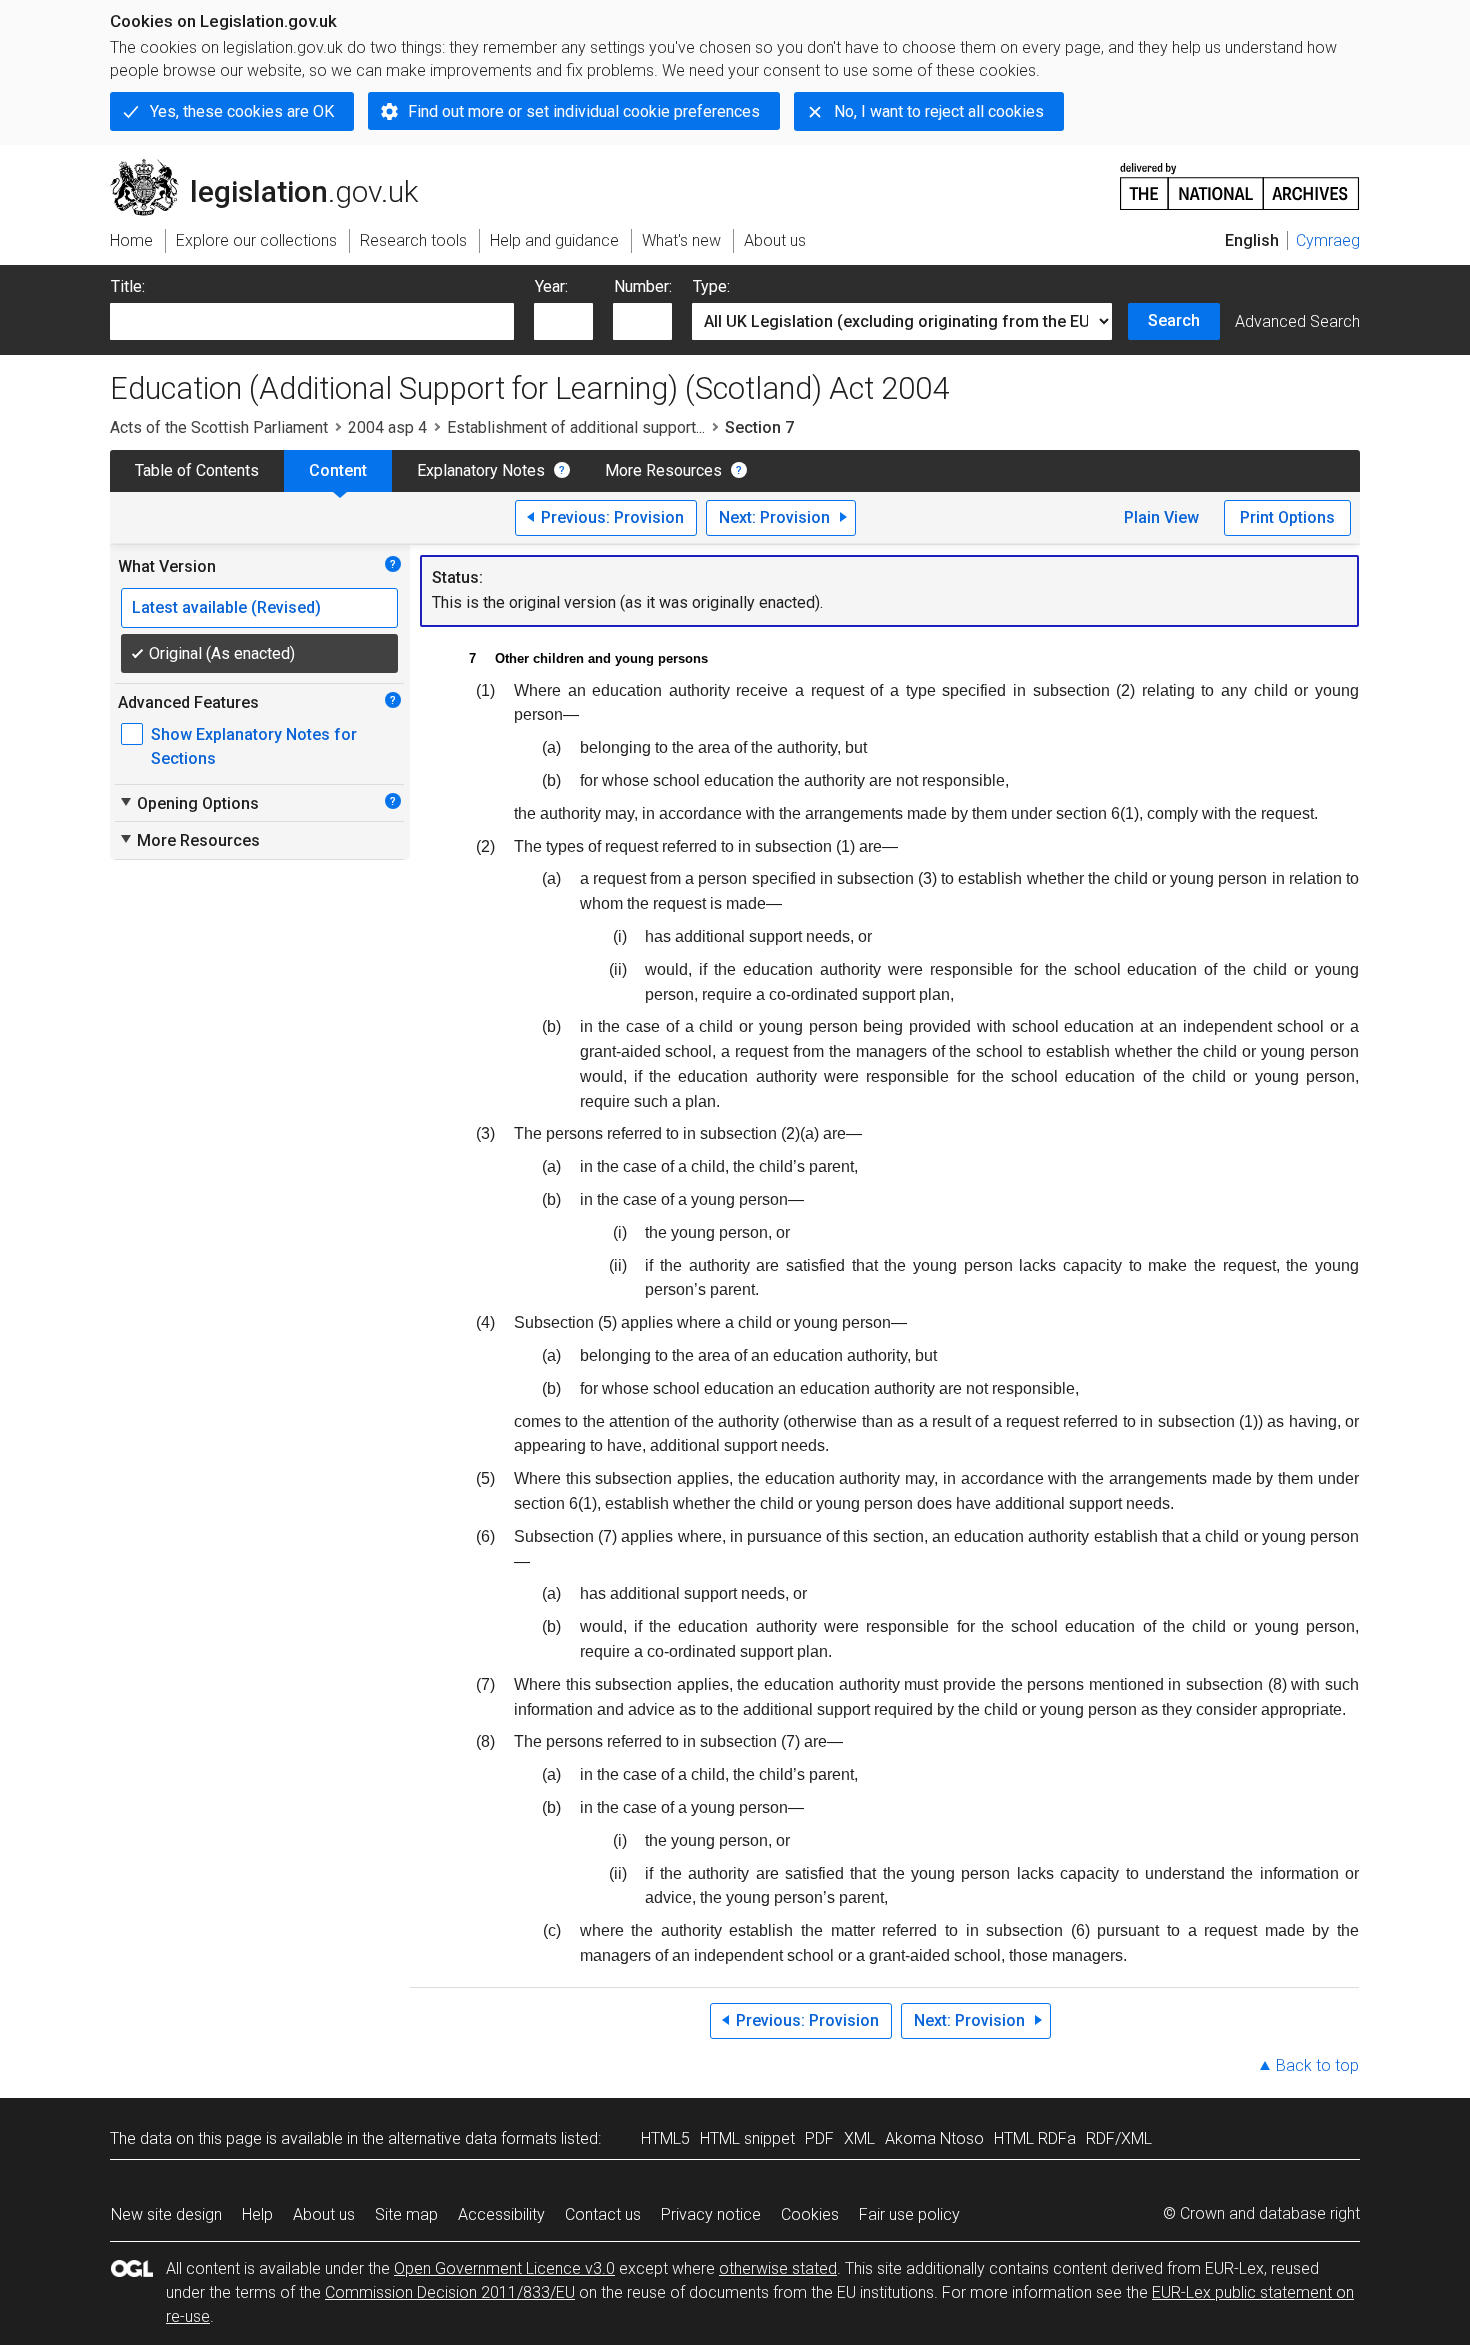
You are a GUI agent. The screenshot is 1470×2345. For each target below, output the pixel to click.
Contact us (603, 2214)
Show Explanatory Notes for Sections (254, 746)
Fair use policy (909, 2214)
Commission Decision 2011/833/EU (450, 2292)
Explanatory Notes (481, 470)
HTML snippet (747, 2138)
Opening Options (188, 803)
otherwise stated (778, 2268)
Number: (643, 286)
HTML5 (665, 2138)
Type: (711, 286)
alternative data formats (472, 2138)
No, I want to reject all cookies (939, 111)
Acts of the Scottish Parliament (219, 427)
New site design (166, 2214)
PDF (819, 2138)
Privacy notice (711, 2214)
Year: (551, 286)
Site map (406, 2214)
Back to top (1317, 2065)
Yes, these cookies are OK (242, 111)
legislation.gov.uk (275, 167)
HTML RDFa (1035, 2138)
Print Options (1287, 517)
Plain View (1161, 517)
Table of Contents (197, 470)
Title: (128, 286)
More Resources (663, 470)
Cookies (810, 2214)
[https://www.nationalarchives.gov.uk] (1240, 178)
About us (324, 2214)
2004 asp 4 (387, 427)
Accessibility (501, 2214)
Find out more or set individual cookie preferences (584, 111)
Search (1174, 320)
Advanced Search (1297, 321)
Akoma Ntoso (934, 2138)
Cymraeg (1328, 240)
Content (338, 470)
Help (257, 2214)
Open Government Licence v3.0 (504, 2268)
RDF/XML (1119, 2138)
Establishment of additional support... (576, 427)
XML (859, 2138)
